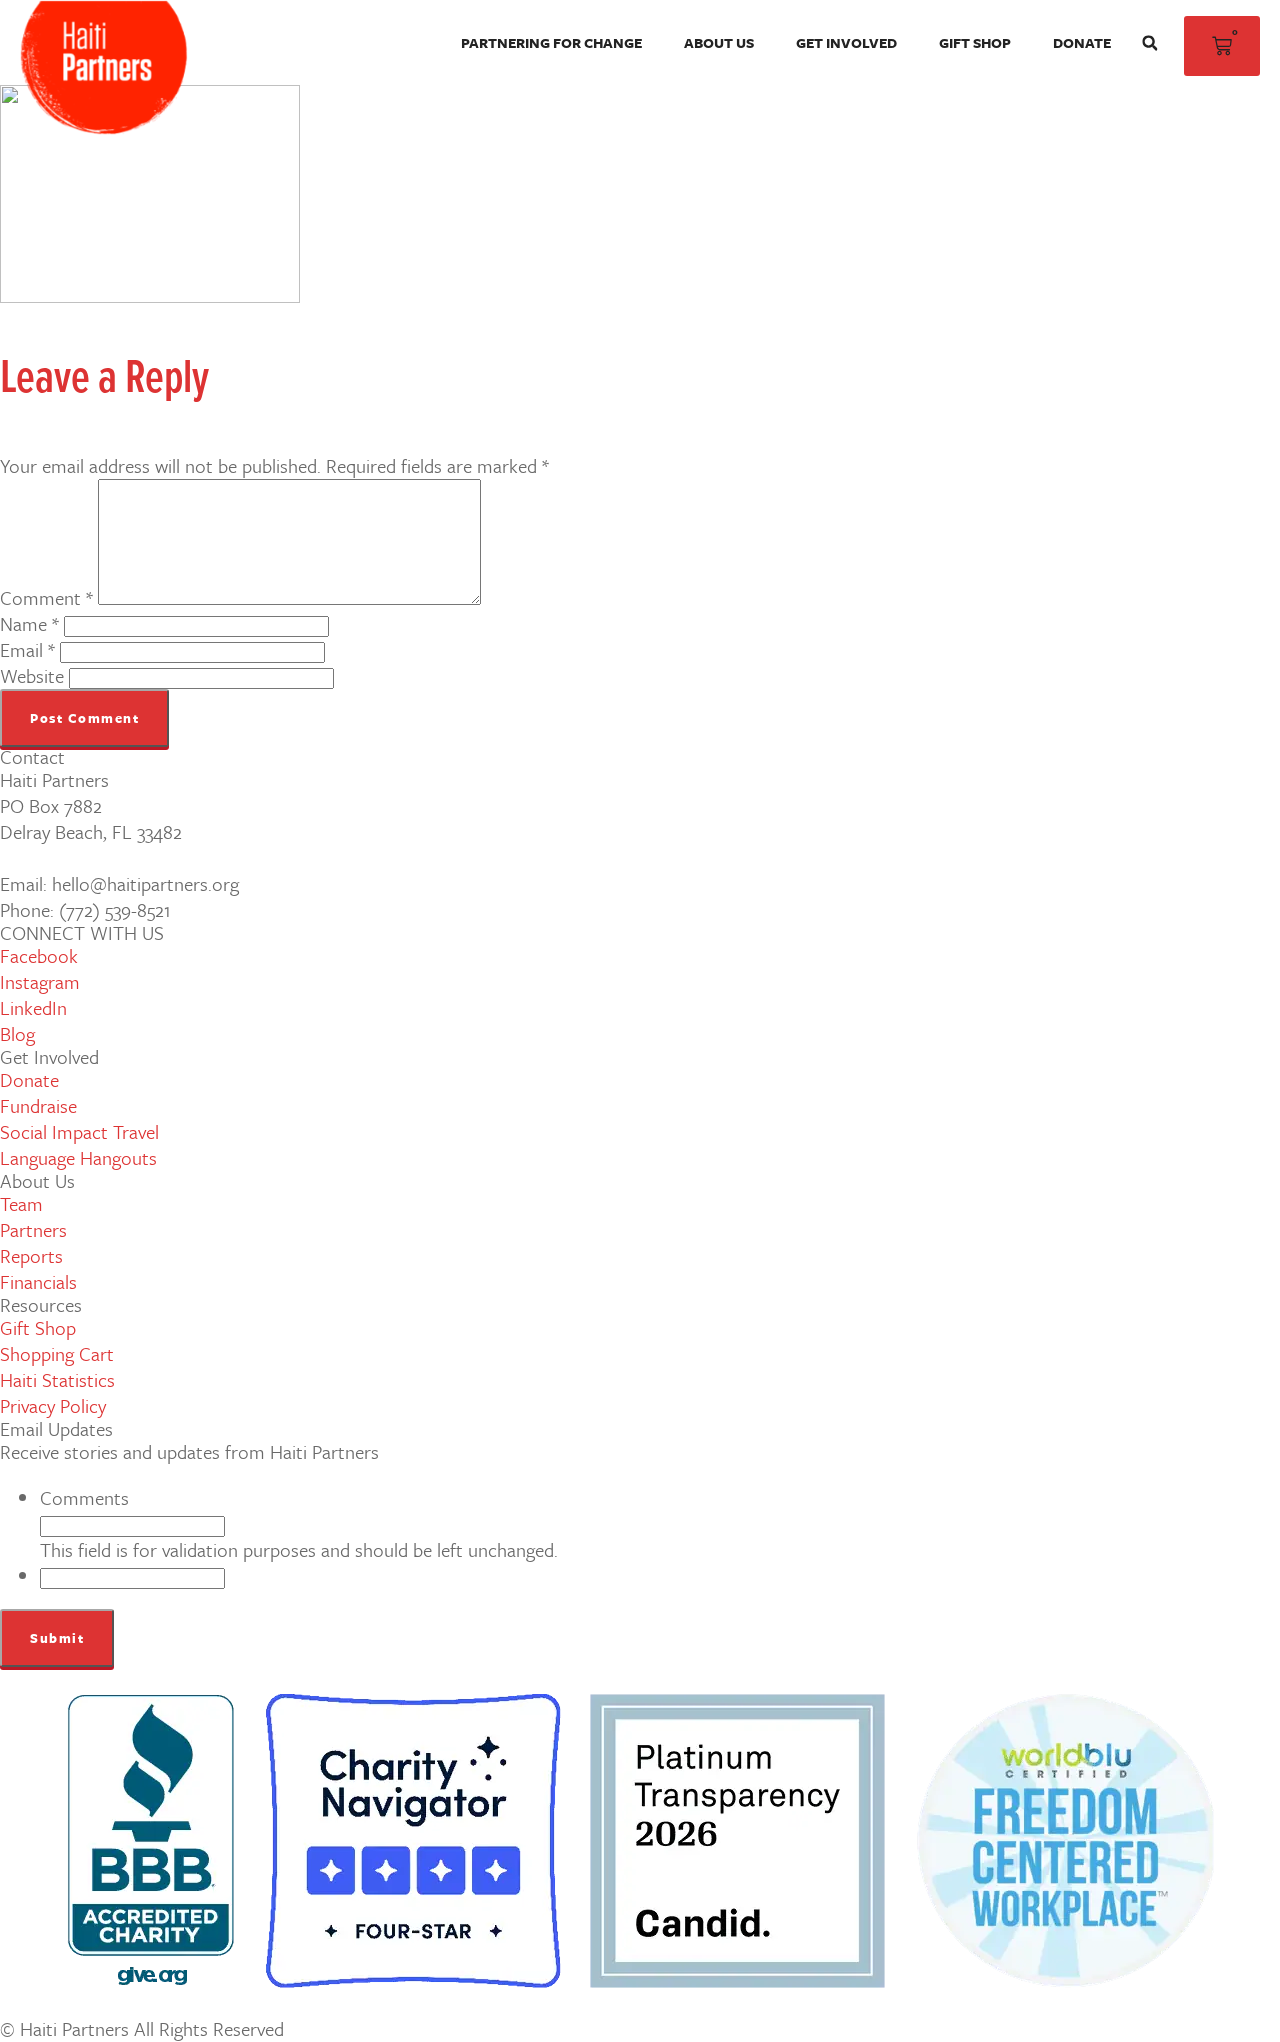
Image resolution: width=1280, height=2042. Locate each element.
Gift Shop (975, 42)
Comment (46, 597)
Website (32, 675)
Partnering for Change (551, 42)
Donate (1082, 42)
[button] (1150, 43)
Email (27, 649)
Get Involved (846, 42)
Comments (84, 1497)
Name (29, 623)
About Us (719, 42)
